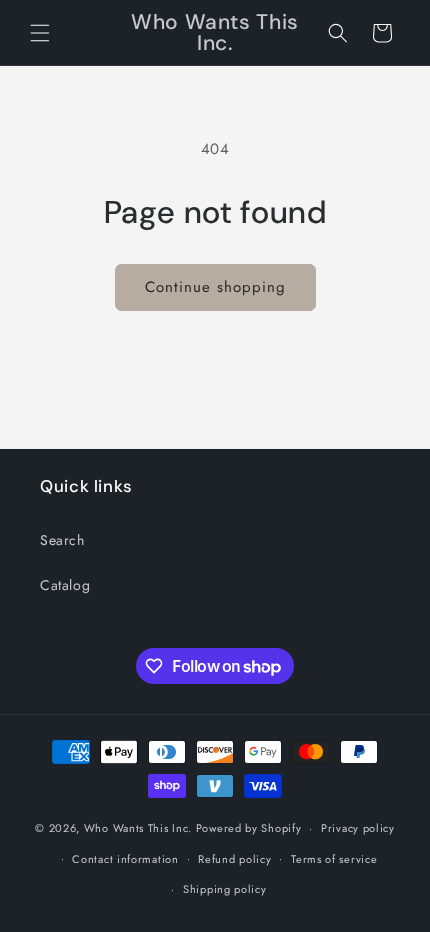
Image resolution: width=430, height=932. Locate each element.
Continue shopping (215, 287)
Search (62, 540)
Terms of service (334, 859)
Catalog (65, 585)
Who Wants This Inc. (138, 828)
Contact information (125, 859)
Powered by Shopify (249, 828)
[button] (40, 33)
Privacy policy (358, 828)
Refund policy (234, 859)
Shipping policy (225, 889)
